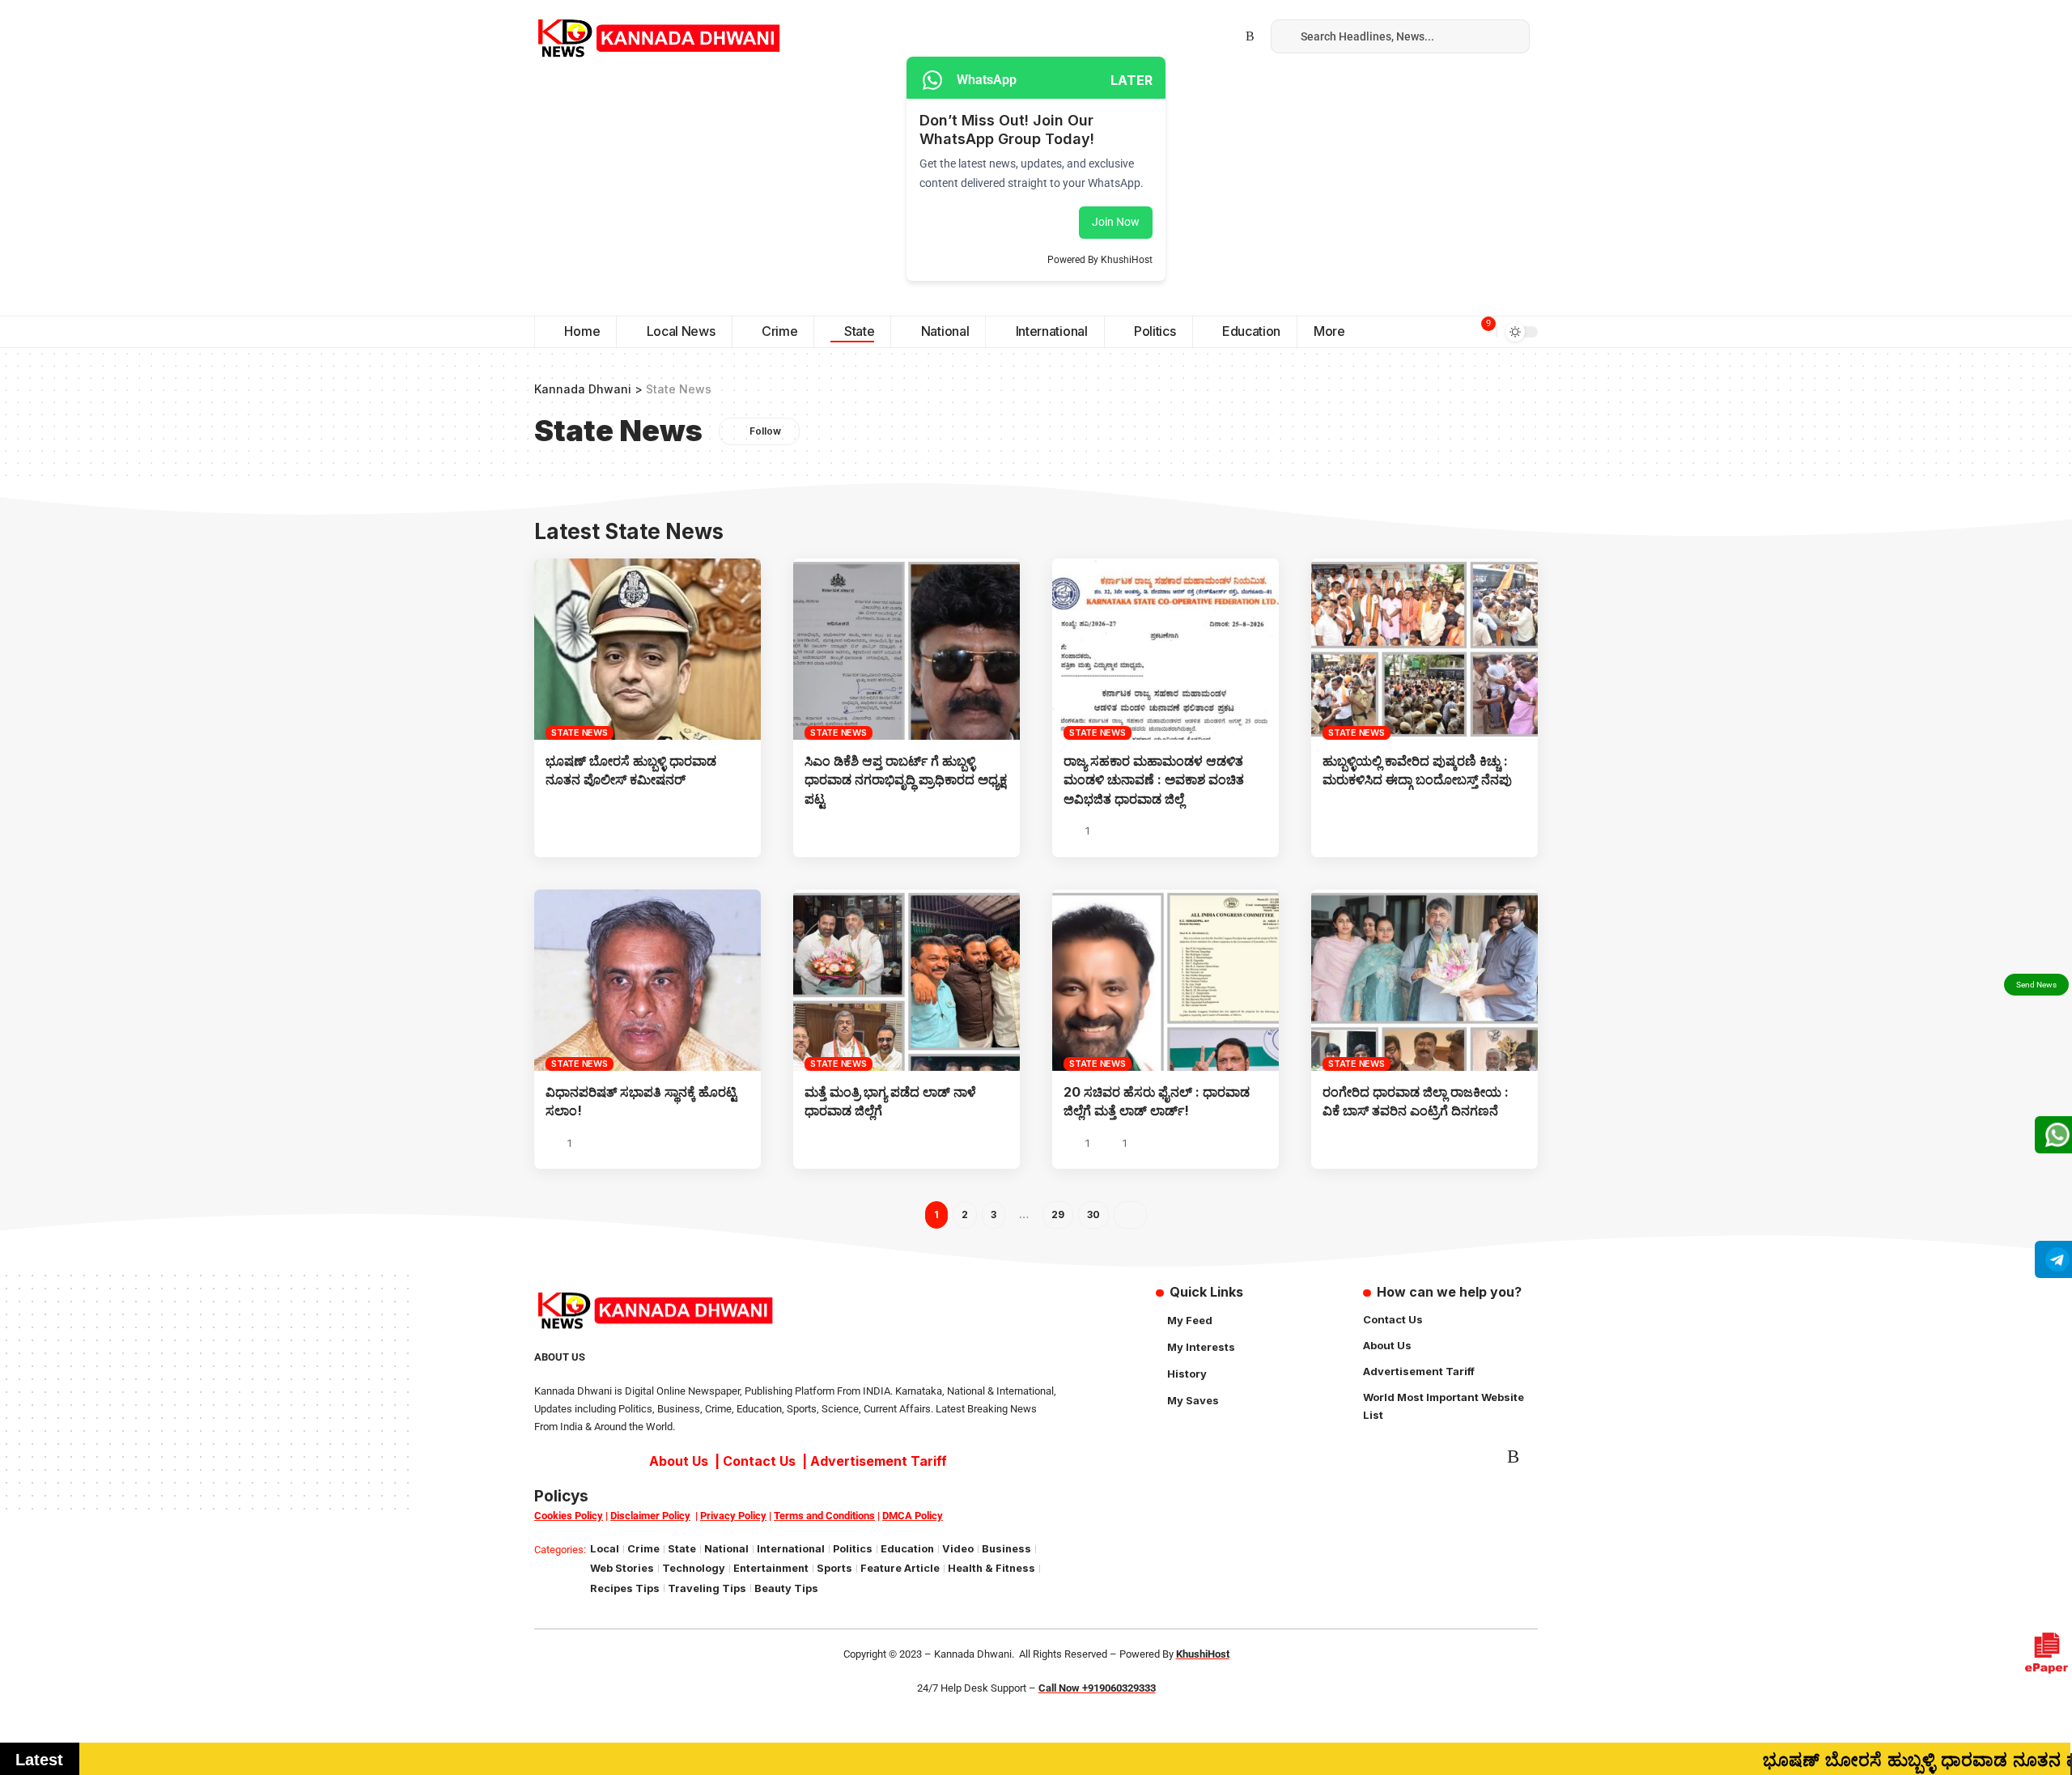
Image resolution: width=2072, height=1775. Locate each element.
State (682, 1549)
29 (1058, 1214)
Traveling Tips (707, 1588)
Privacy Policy (733, 1516)
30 (1093, 1214)
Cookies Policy (569, 1516)
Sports (834, 1568)
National (726, 1549)
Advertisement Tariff (879, 1461)
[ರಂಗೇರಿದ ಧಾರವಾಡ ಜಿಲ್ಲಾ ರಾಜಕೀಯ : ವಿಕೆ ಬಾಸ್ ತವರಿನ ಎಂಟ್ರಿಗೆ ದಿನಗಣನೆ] (1424, 980)
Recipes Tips (625, 1588)
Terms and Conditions (824, 1516)
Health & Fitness (991, 1568)
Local (605, 1549)
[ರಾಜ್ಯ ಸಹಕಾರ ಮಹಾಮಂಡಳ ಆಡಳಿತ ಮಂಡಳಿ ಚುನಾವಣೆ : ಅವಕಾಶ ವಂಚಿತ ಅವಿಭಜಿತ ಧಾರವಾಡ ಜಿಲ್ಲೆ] (1165, 649)
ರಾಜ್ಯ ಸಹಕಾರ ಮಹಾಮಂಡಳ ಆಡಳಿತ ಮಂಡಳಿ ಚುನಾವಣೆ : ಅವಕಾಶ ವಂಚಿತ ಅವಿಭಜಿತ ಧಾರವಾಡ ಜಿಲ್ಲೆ (1154, 779)
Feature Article (900, 1568)
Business (1006, 1549)
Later (1132, 80)
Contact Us (759, 1461)
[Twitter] (1161, 36)
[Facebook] (1144, 36)
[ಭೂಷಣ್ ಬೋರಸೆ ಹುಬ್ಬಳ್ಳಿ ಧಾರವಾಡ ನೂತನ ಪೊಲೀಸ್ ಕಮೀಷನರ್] (647, 649)
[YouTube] (1179, 36)
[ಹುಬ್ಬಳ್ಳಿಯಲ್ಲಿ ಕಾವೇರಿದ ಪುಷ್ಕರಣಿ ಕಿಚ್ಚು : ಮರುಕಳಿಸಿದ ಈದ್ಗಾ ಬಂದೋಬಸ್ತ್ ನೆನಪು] (1424, 649)
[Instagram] (1197, 36)
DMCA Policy (913, 1516)
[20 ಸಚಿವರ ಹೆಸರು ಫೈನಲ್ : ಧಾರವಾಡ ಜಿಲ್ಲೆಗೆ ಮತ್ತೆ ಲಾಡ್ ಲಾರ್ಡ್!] (1165, 980)
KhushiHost (1203, 1654)
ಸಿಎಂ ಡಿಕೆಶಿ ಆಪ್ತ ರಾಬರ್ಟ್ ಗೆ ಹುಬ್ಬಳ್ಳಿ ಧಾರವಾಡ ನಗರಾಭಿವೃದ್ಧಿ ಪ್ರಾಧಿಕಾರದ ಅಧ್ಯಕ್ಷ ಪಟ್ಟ (906, 779)
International (791, 1549)
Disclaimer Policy (650, 1516)
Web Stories (622, 1568)
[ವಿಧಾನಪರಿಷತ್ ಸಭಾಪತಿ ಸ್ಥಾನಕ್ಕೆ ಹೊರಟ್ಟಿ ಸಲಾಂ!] (647, 980)
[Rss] (1250, 36)
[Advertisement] (1036, 194)
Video (958, 1549)
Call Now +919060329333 (1097, 1688)
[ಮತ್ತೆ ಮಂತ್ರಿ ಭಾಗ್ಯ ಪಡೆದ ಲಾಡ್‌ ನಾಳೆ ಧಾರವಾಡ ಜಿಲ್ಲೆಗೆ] (906, 980)
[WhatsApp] (1233, 36)
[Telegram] (1215, 36)
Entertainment (771, 1568)
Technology (694, 1568)
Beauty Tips (786, 1588)
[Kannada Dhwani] (659, 36)
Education (907, 1549)
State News (580, 733)
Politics (853, 1549)
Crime (643, 1549)
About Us (679, 1461)
